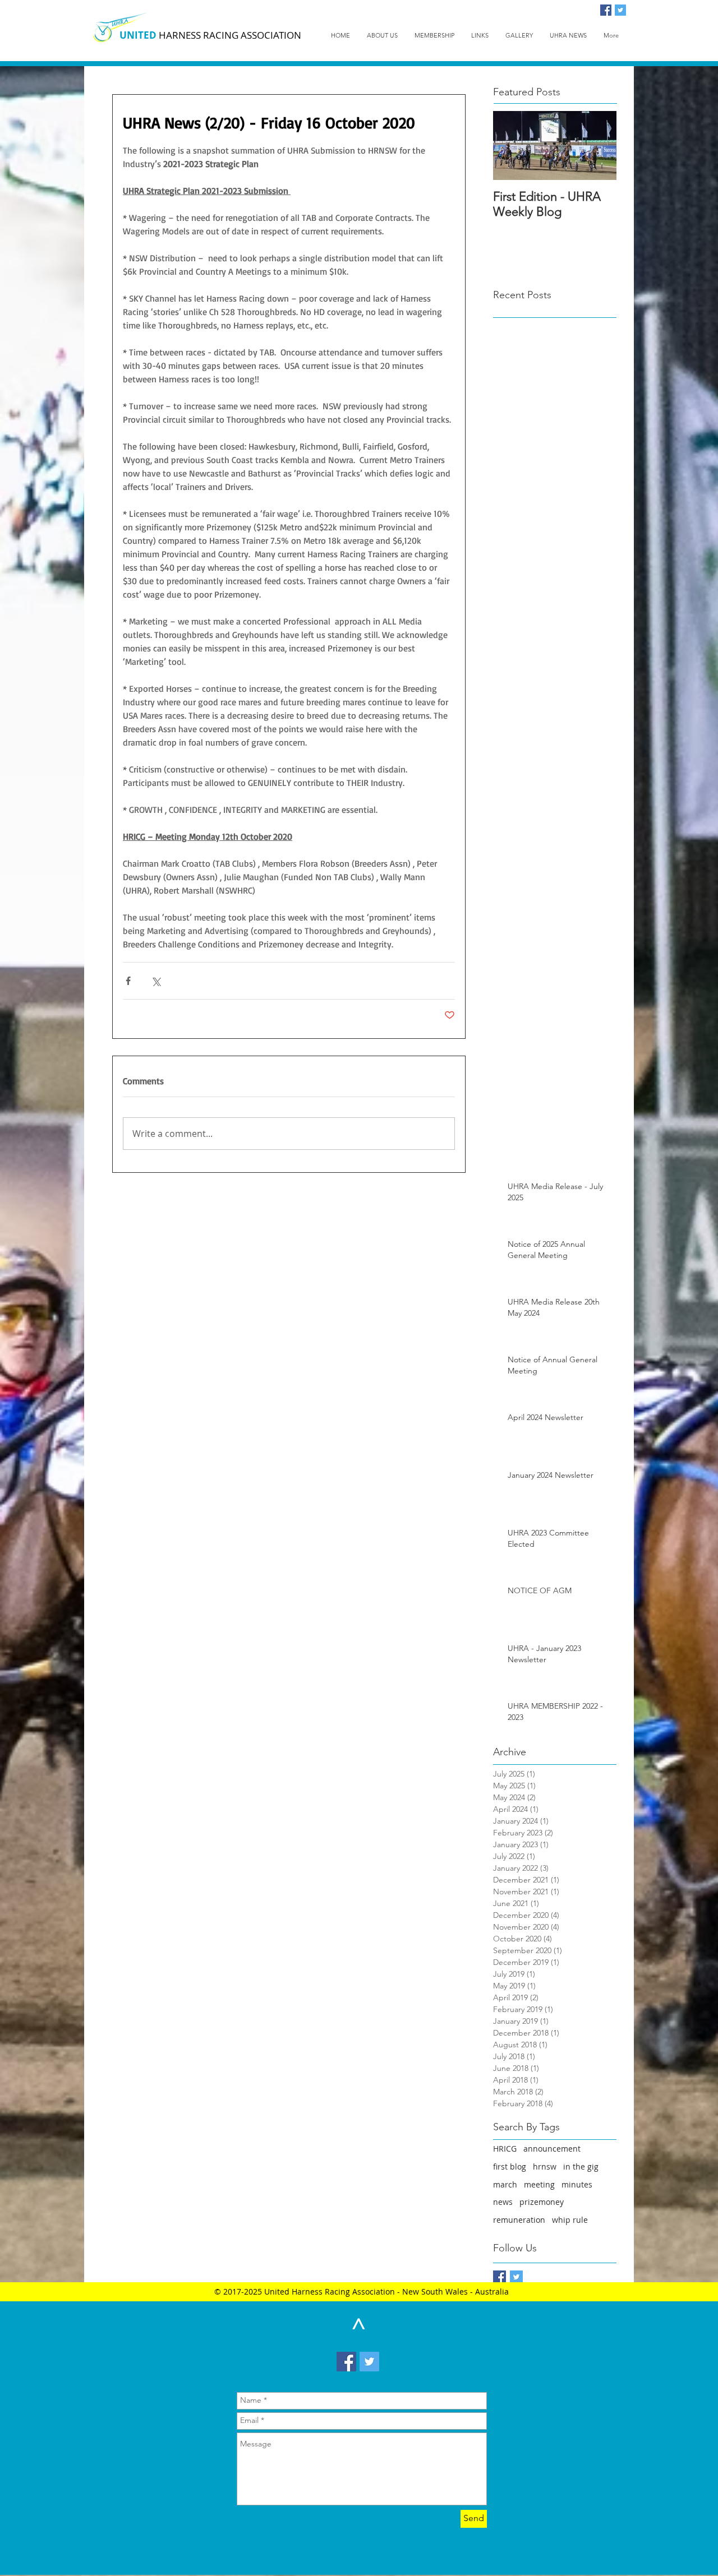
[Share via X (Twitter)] (156, 981)
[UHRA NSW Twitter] (516, 2277)
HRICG (505, 2149)
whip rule (570, 2220)
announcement (552, 2149)
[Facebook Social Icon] (606, 10)
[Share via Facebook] (128, 981)
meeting (539, 2184)
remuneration (519, 2220)
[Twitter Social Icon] (620, 10)
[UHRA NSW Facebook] (500, 2277)
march (505, 2184)
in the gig (581, 2166)
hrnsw (545, 2166)
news (503, 2202)
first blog (510, 2166)
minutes (577, 2184)
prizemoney (542, 2202)
